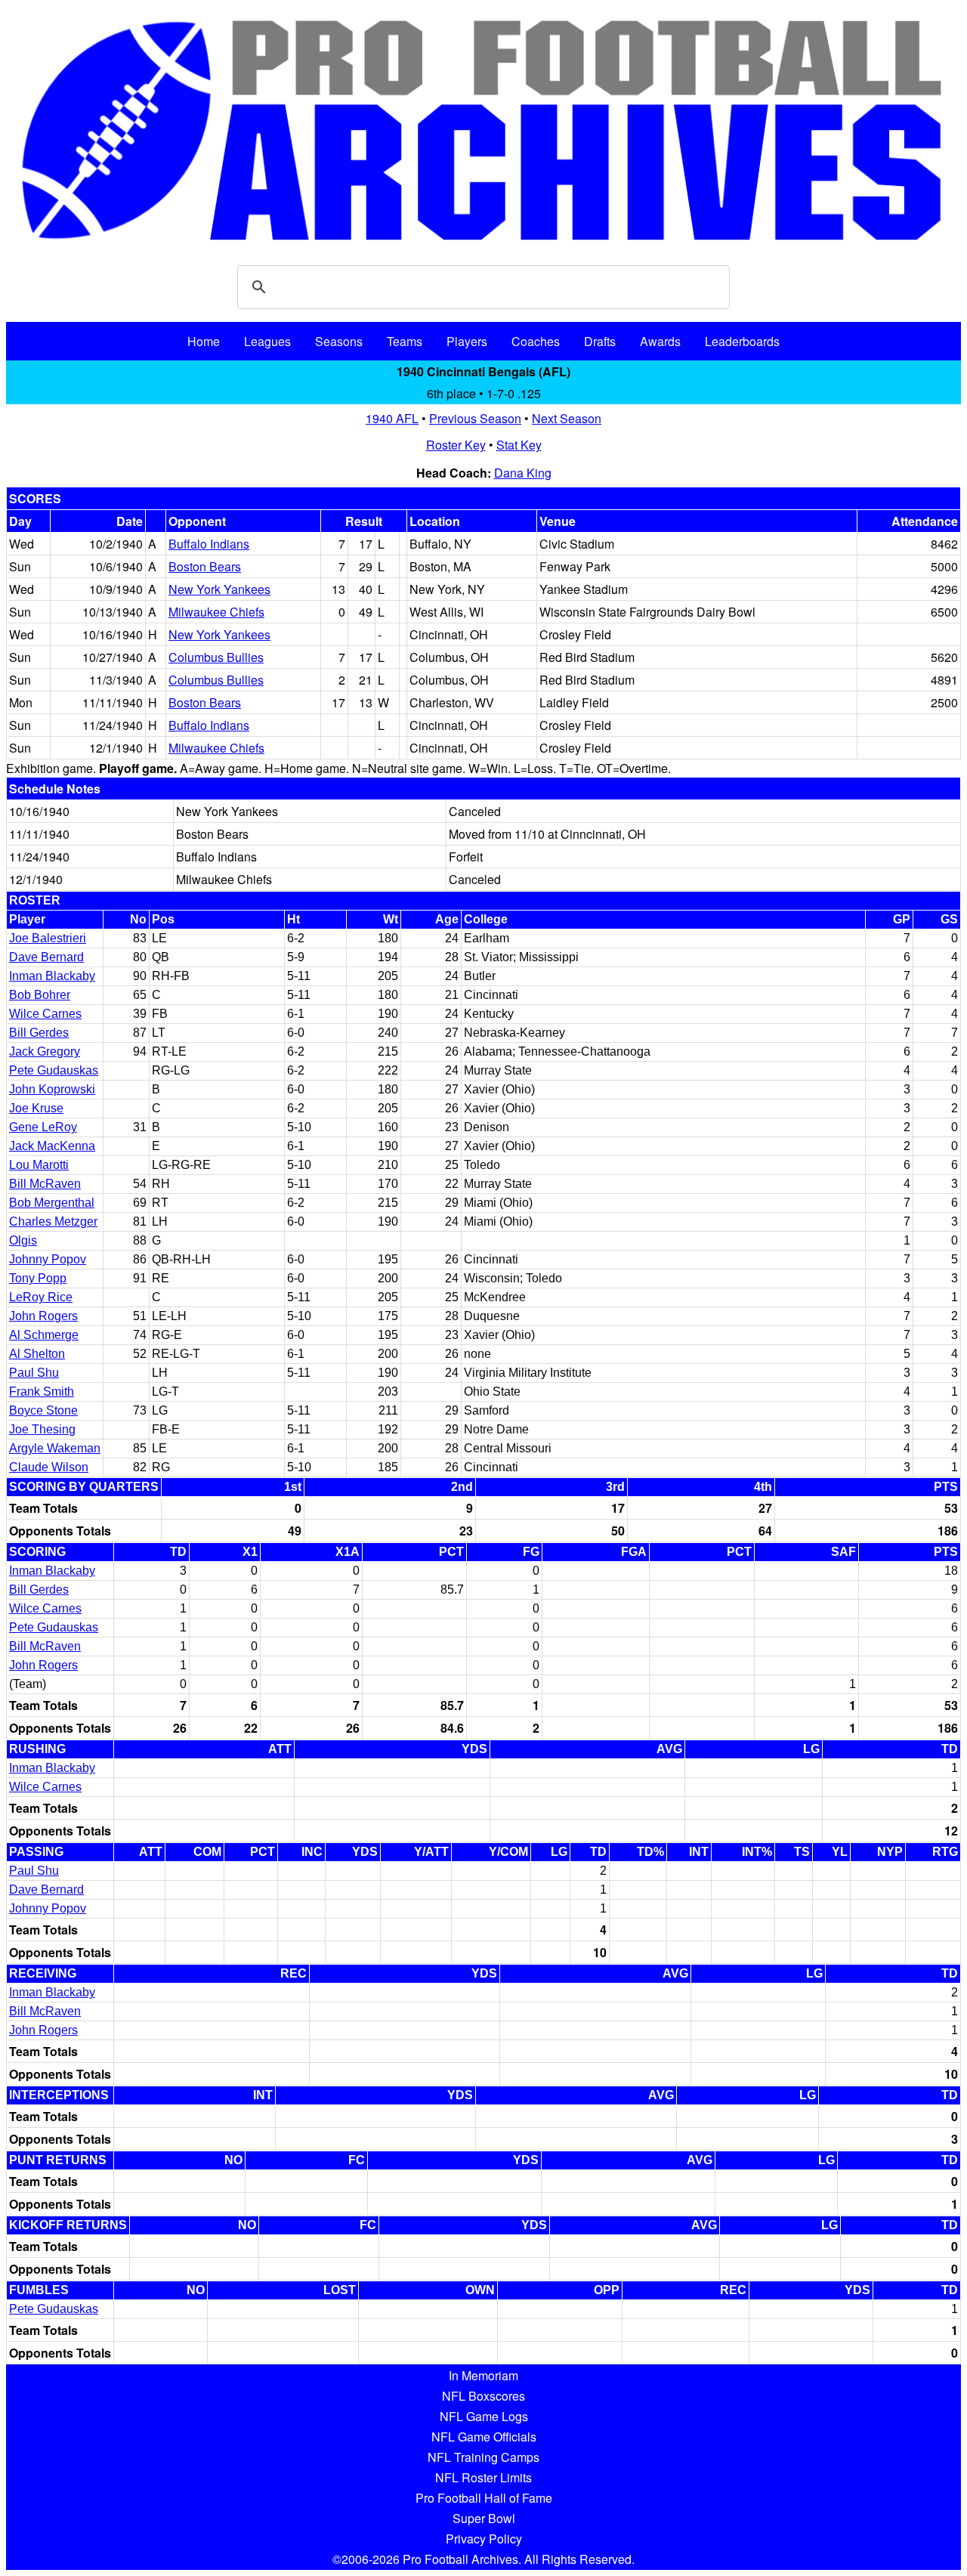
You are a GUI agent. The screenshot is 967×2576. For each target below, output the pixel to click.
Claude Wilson (49, 1467)
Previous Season (475, 418)
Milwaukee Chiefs (216, 612)
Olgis (23, 1240)
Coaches (536, 341)
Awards (660, 341)
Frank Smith (42, 1392)
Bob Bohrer (40, 995)
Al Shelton (37, 1354)
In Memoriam (483, 2375)
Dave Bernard (46, 957)
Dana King (523, 473)
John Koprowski (52, 1089)
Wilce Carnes (45, 1014)
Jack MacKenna (52, 1146)
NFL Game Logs (484, 2416)
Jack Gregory (45, 1051)
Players (467, 341)
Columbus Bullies (216, 657)
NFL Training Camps (483, 2457)
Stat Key (519, 445)
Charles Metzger (53, 1222)
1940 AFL (392, 418)
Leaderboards (742, 341)
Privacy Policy (484, 2539)
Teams (405, 341)
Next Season (567, 418)
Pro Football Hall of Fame (484, 2498)
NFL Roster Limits (483, 2477)
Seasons (339, 341)
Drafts (600, 341)
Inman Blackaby (52, 976)
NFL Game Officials (484, 2437)
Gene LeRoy (43, 1127)
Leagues (267, 341)
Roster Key (456, 445)
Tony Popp (38, 1278)
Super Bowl (484, 2518)
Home (204, 341)
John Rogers (43, 1316)
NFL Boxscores (483, 2396)
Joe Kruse (36, 1108)
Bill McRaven (45, 1184)
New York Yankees (219, 589)
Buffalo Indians (209, 544)
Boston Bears (205, 566)
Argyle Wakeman (55, 1448)
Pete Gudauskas (54, 1070)
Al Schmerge (44, 1335)
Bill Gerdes (39, 1033)
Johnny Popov (48, 1259)
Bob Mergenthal (52, 1203)
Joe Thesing (42, 1429)
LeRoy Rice (41, 1297)
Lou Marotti (39, 1165)
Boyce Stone (43, 1410)
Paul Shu (34, 1373)
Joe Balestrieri (48, 938)
